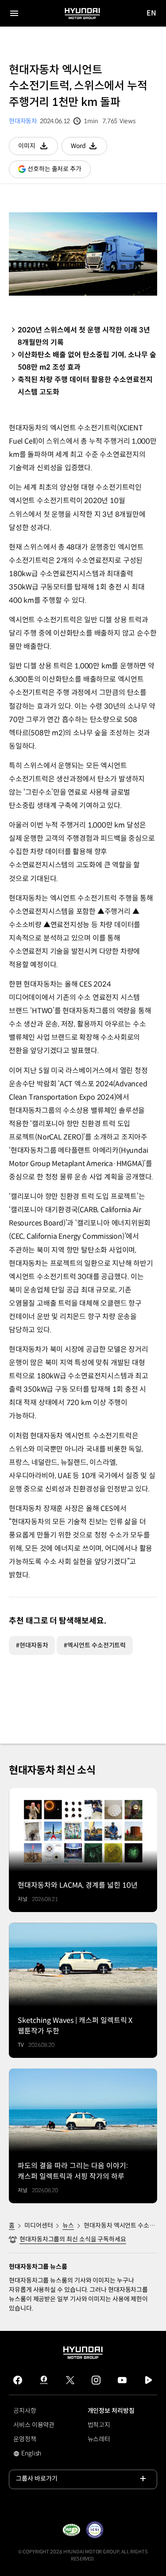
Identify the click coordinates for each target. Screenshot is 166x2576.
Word (89, 148)
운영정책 (25, 2439)
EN (152, 14)
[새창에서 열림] (71, 2530)
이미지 (38, 148)
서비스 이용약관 (34, 2425)
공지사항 (25, 2411)
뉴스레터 (99, 2439)
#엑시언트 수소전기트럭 (95, 1645)
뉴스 (68, 2225)
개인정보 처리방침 (111, 2411)
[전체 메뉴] (14, 13)
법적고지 (99, 2425)
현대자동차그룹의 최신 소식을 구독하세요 (73, 2239)
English (37, 2454)
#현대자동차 (32, 1645)
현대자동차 (23, 121)
